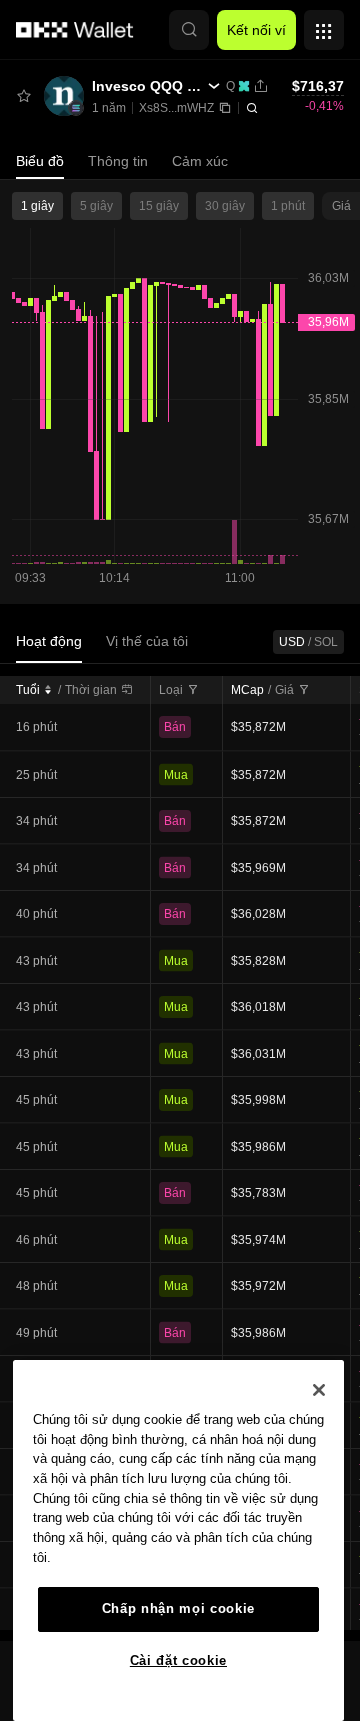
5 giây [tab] (96, 206)
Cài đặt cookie (178, 1660)
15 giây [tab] (159, 206)
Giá (284, 690)
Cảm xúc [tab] (200, 161)
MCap (247, 690)
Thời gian (91, 690)
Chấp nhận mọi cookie (178, 1608)
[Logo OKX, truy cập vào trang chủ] (75, 30)
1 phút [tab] (288, 206)
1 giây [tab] (37, 206)
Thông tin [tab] (118, 161)
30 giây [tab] (225, 206)
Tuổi (28, 690)
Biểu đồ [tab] (40, 161)
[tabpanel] (180, 1152)
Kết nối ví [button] (256, 30)
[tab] (49, 641)
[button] (189, 30)
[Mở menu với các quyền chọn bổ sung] (324, 25)
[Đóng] (319, 1390)
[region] (178, 1540)
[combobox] (179, 690)
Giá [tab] (341, 206)
